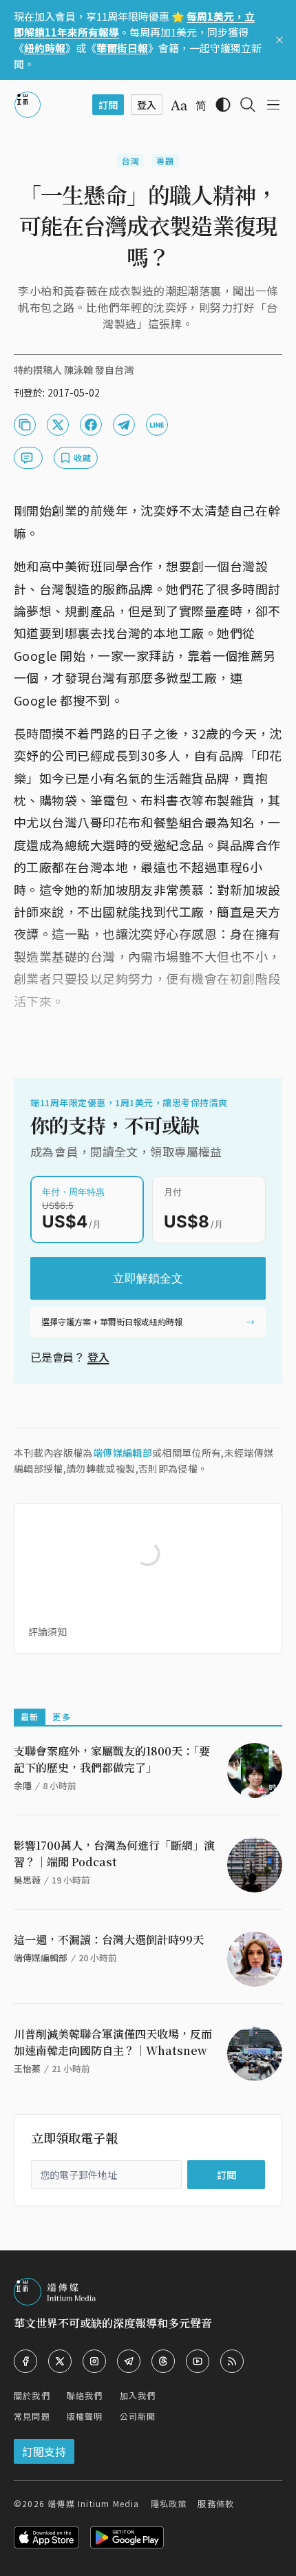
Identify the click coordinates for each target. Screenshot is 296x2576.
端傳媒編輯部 (123, 1453)
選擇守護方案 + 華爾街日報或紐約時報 (112, 1321)
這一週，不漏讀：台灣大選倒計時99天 (109, 1940)
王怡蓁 (27, 2068)
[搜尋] (248, 105)
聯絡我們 (85, 2395)
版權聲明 (85, 2416)
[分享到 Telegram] (124, 425)
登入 (98, 1357)
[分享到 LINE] (157, 425)
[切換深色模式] (223, 105)
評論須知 (47, 1632)
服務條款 (216, 2503)
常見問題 (32, 2416)
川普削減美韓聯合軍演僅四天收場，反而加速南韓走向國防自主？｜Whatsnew (113, 2042)
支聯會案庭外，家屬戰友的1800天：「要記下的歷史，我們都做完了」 (112, 1759)
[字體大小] (179, 105)
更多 (61, 1717)
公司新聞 (138, 2416)
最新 (30, 1717)
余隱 (23, 1785)
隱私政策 (169, 2503)
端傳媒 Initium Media (93, 2503)
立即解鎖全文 (148, 1278)
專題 (165, 161)
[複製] (25, 425)
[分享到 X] (58, 425)
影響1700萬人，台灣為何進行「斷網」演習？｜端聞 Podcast (114, 1854)
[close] (279, 40)
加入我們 (138, 2395)
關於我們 (32, 2395)
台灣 (131, 161)
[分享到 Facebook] (91, 425)
